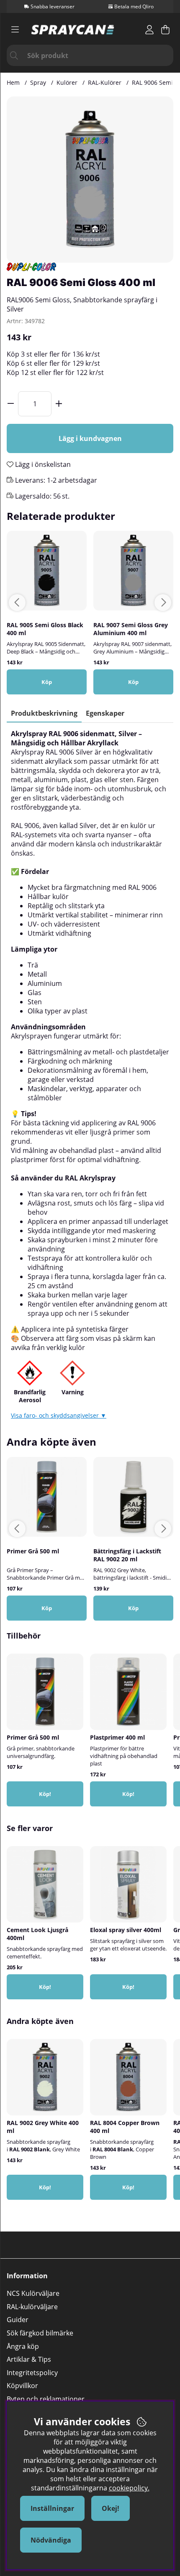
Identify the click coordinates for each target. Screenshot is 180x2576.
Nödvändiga (51, 2540)
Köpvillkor (22, 2386)
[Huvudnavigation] (15, 30)
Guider (18, 2320)
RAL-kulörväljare (32, 2307)
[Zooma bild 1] (90, 180)
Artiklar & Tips (29, 2359)
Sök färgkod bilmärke (40, 2333)
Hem (13, 82)
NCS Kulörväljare (33, 2293)
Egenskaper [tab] (105, 713)
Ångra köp (23, 2346)
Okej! (111, 2508)
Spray (38, 82)
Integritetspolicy (32, 2373)
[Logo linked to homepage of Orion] (73, 30)
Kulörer (67, 82)
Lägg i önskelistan (42, 464)
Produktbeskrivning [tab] (44, 713)
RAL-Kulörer (105, 82)
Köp (133, 1608)
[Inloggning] (149, 30)
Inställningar (52, 2508)
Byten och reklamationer (46, 2399)
